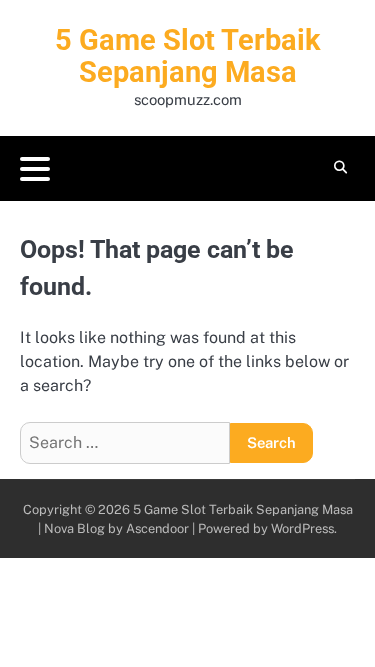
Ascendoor (157, 528)
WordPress (302, 528)
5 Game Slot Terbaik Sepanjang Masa (187, 56)
